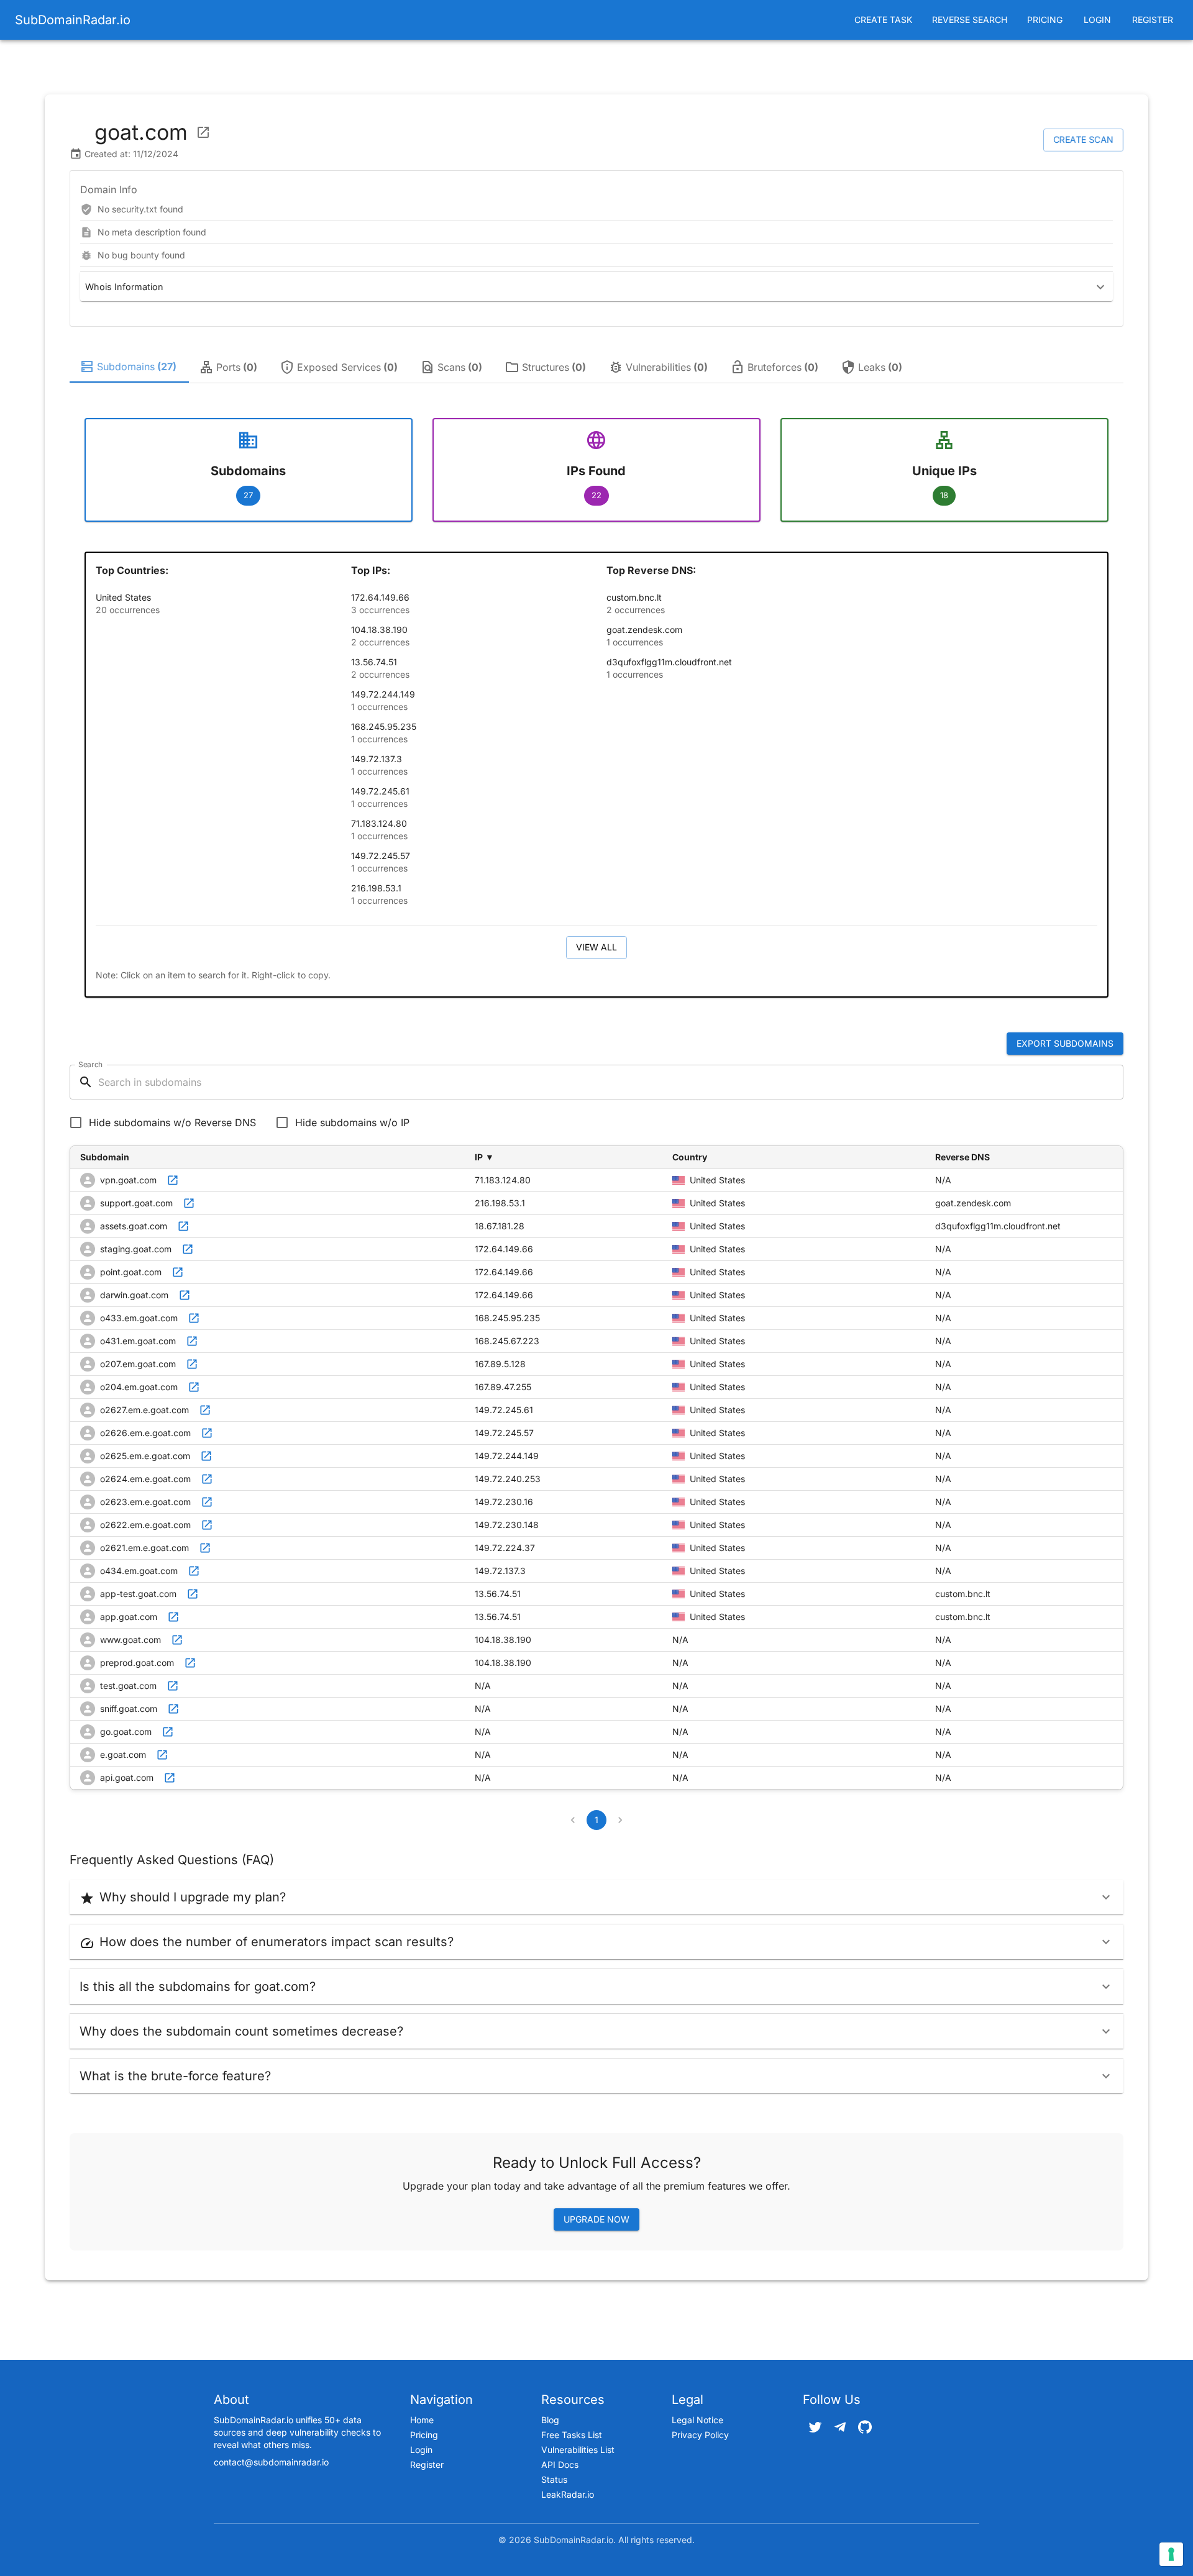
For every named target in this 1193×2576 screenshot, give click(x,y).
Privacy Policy (700, 2435)
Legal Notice (697, 2420)
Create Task (883, 20)
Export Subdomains (1065, 1043)
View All (596, 947)
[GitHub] (865, 2427)
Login (1097, 20)
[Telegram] (840, 2427)
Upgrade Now (596, 2219)
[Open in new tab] (173, 1180)
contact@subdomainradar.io (271, 2462)
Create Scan (1083, 139)
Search (90, 1064)
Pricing (1045, 20)
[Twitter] (815, 2427)
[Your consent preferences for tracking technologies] (1171, 2554)
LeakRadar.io (568, 2494)
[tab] (129, 367)
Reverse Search (970, 20)
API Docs (560, 2464)
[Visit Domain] (203, 132)
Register (1153, 20)
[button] (596, 287)
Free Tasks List (572, 2435)
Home (422, 2420)
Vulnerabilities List (578, 2450)
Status (554, 2479)
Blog (550, 2420)
